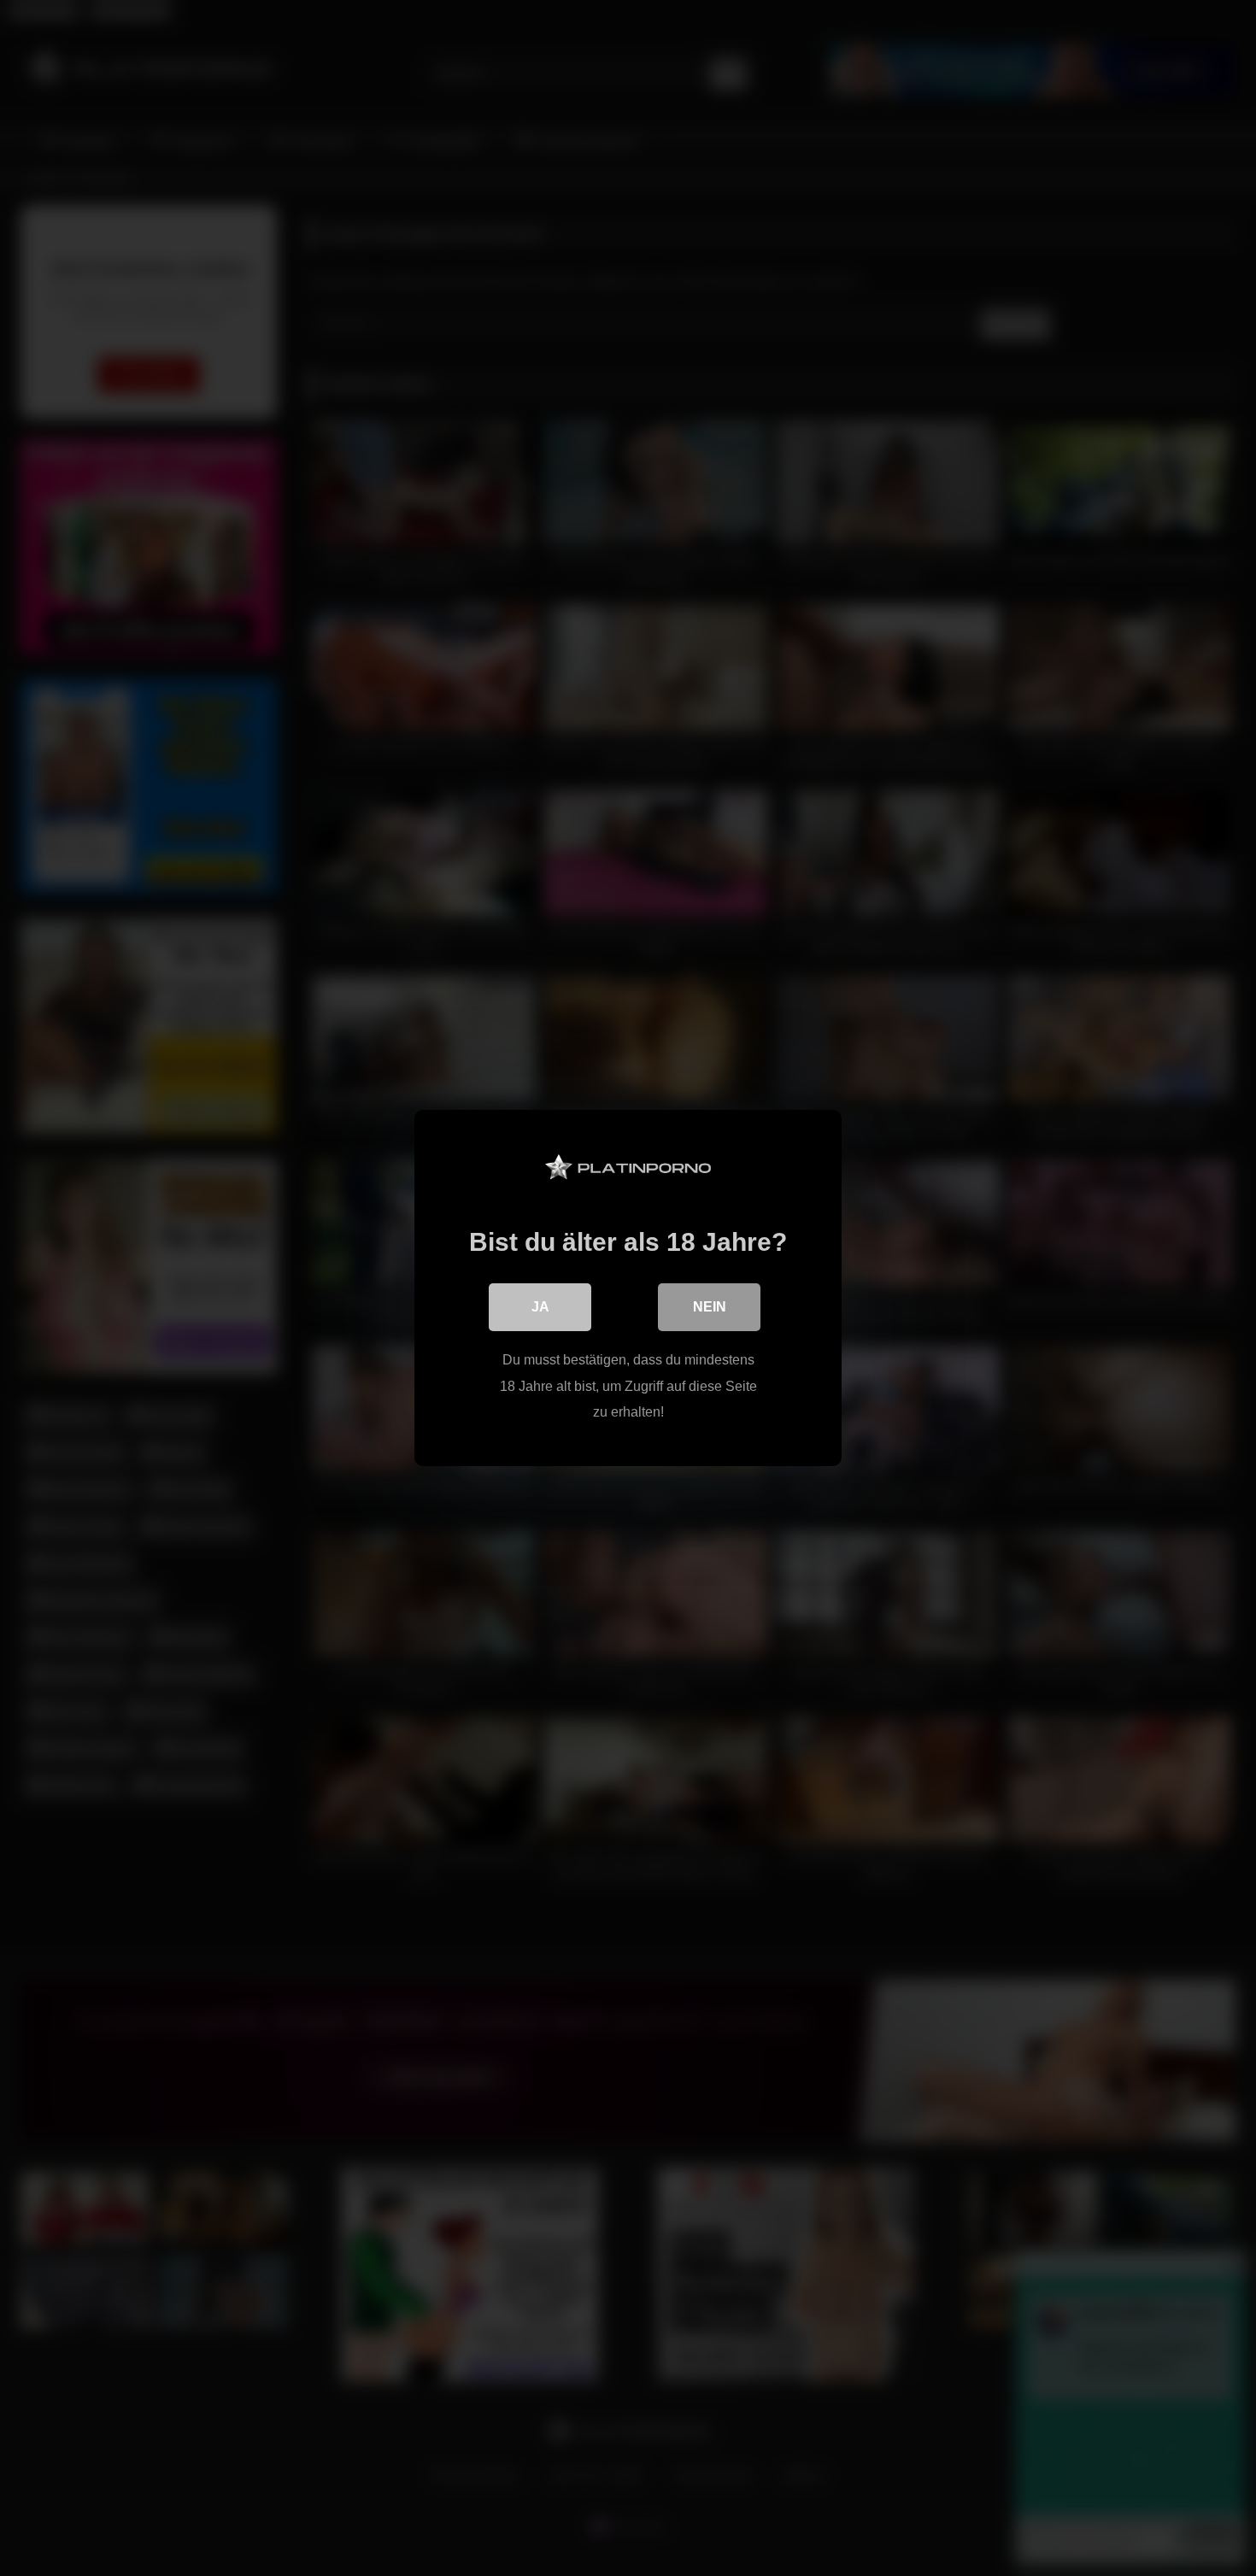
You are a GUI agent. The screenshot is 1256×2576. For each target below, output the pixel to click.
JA (540, 1307)
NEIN (710, 1307)
